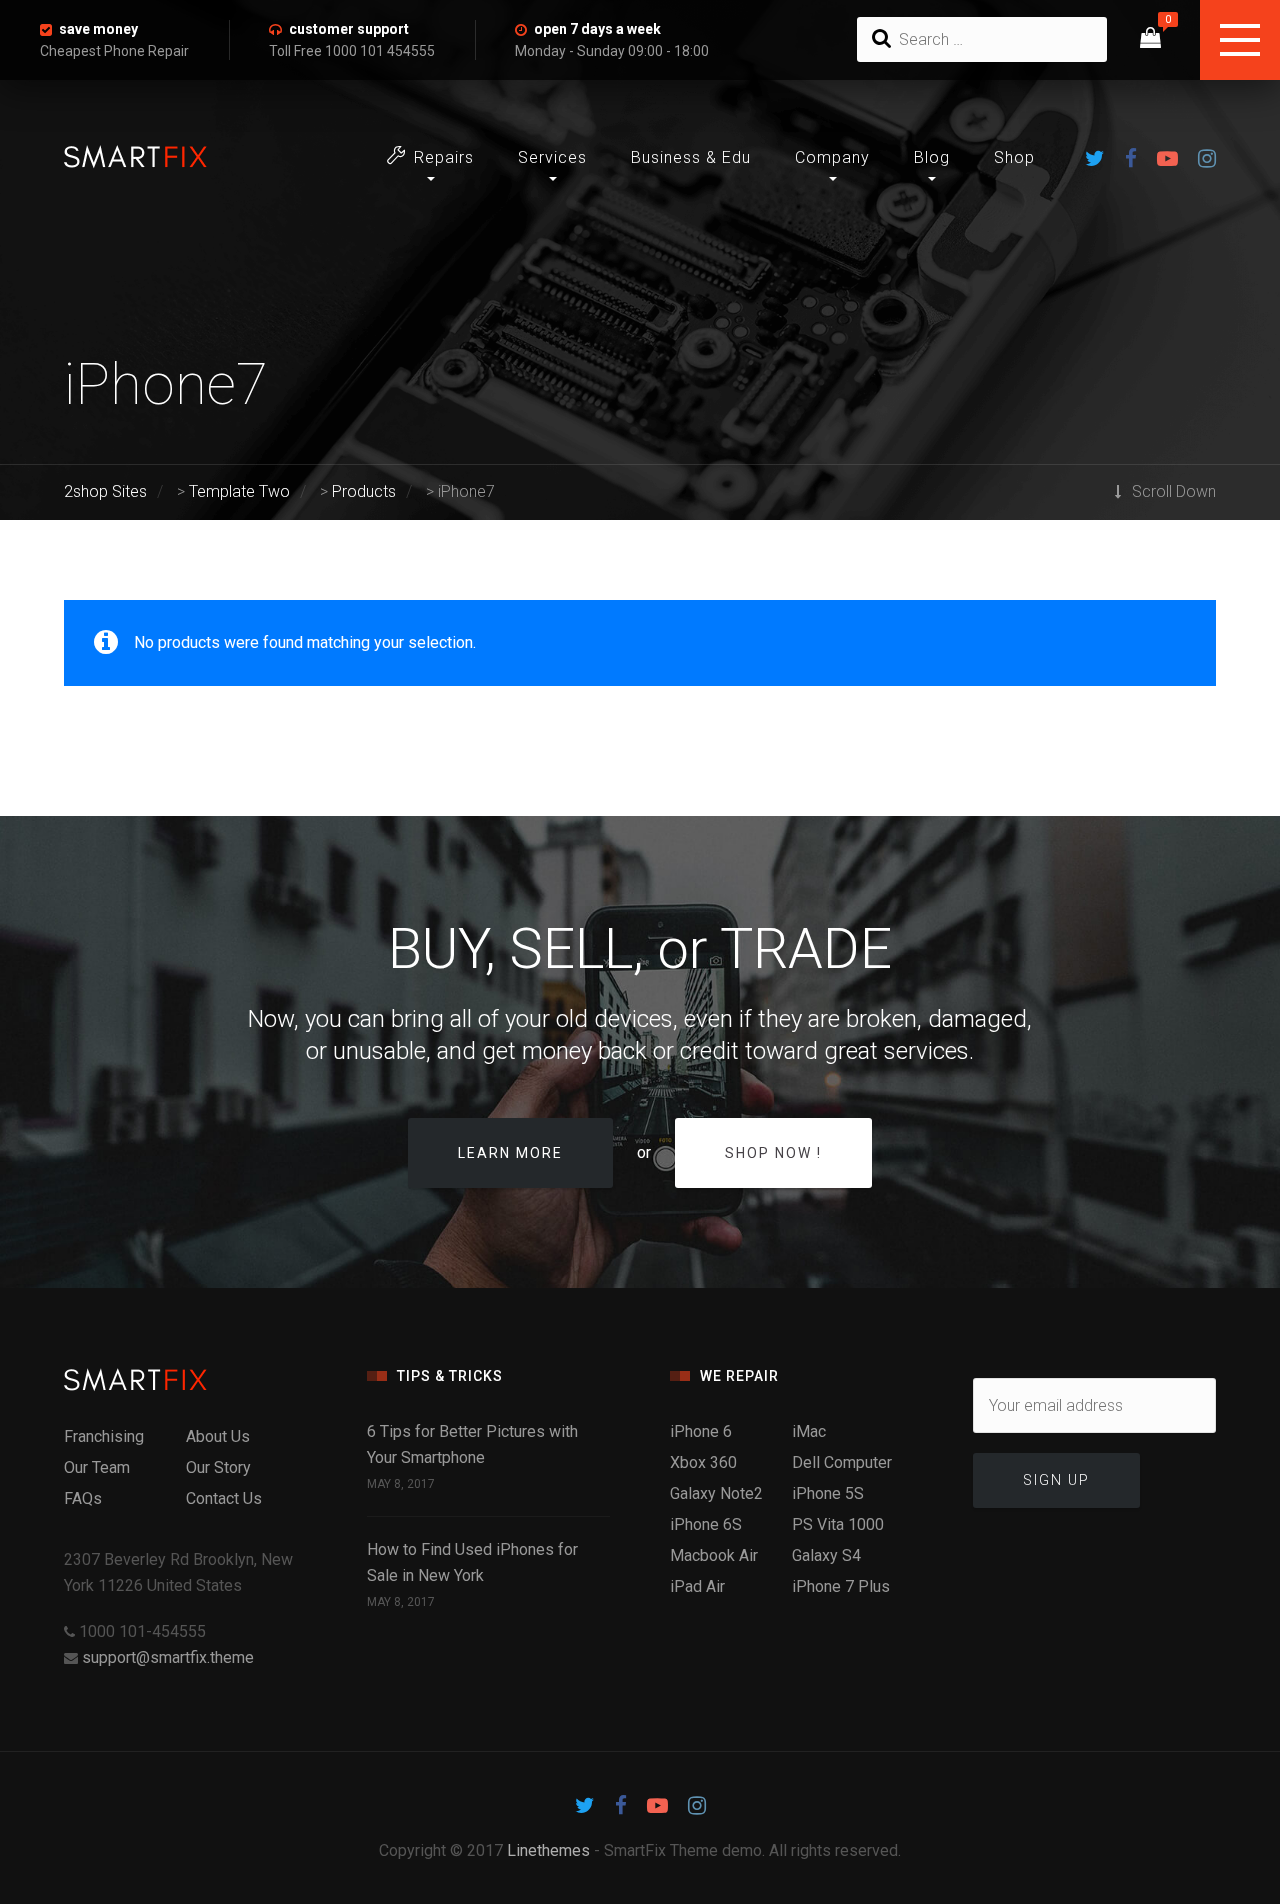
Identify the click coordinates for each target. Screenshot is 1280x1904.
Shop (1014, 157)
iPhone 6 (701, 1431)
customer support (349, 29)
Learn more (510, 1153)
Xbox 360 (703, 1462)
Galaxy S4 (826, 1555)
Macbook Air (714, 1555)
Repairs (444, 157)
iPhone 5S (828, 1493)
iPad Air (697, 1586)
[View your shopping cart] (1150, 40)
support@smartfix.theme (168, 1657)
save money (98, 29)
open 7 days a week (597, 29)
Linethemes (548, 1850)
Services (552, 157)
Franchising (104, 1436)
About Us (218, 1436)
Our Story (218, 1467)
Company (832, 157)
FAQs (83, 1498)
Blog (932, 157)
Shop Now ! (773, 1153)
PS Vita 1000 (838, 1524)
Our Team (97, 1467)
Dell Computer (842, 1462)
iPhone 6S (706, 1524)
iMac (809, 1431)
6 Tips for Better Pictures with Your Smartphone (472, 1444)
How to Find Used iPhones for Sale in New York (472, 1562)
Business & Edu (691, 157)
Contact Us (224, 1498)
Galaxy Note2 (716, 1493)
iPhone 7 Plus (841, 1586)
